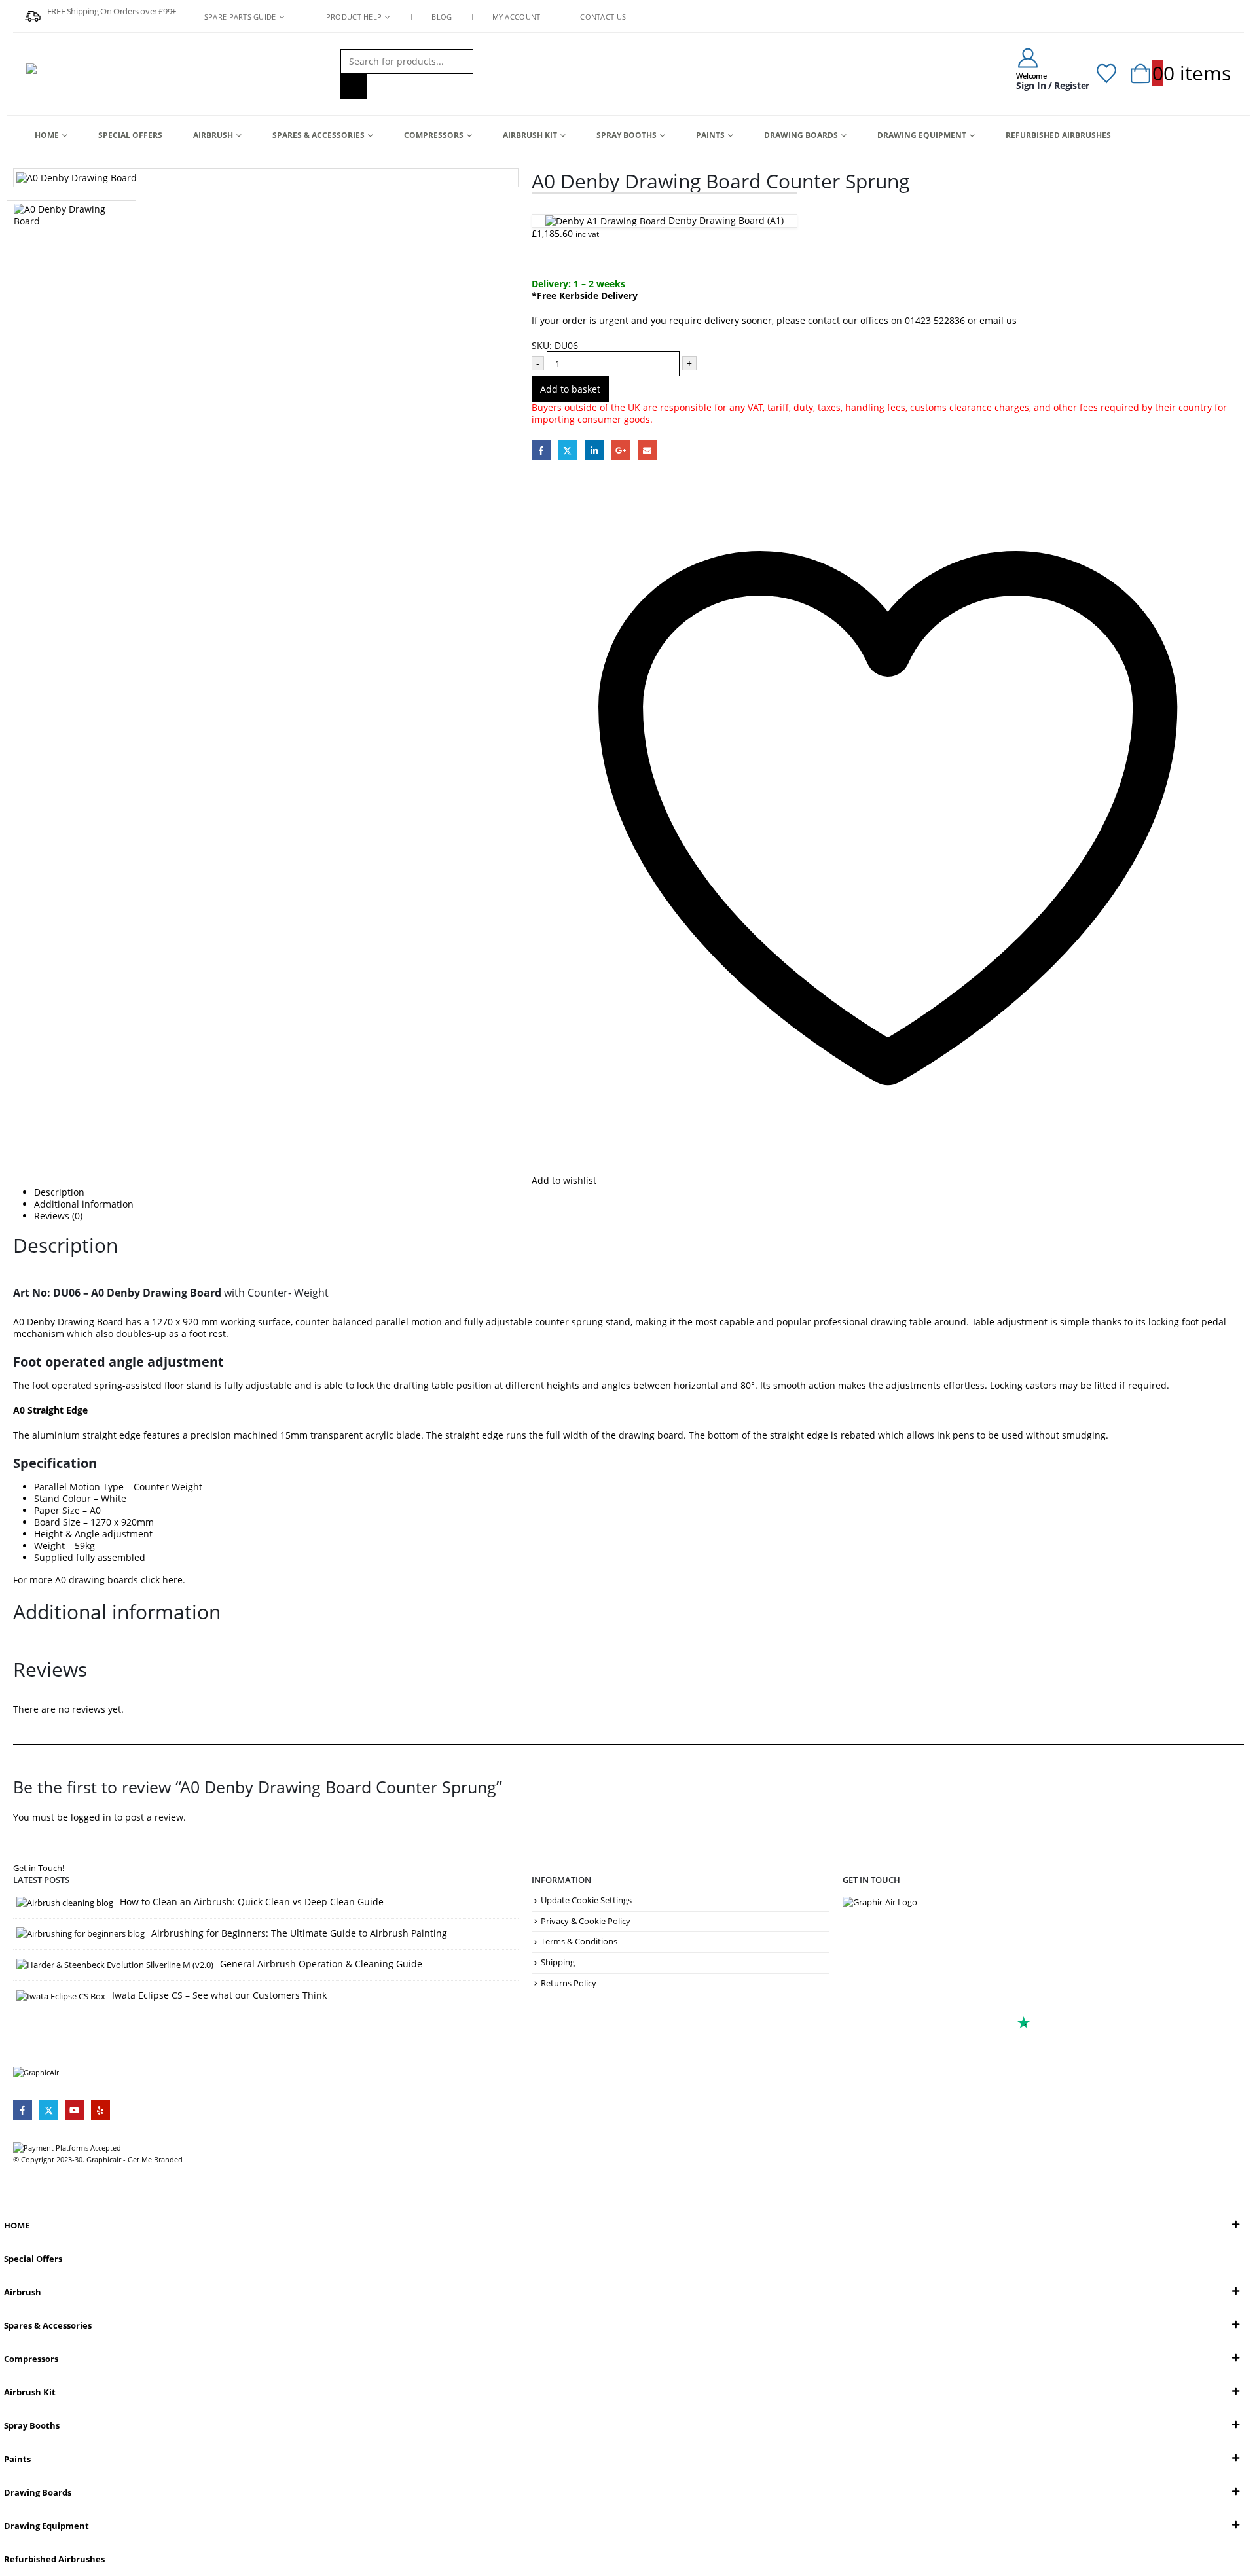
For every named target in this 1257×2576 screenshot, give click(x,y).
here (173, 1580)
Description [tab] (59, 1192)
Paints (710, 135)
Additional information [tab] (84, 1204)
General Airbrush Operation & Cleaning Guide (321, 1964)
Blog (442, 17)
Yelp (100, 2110)
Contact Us (603, 17)
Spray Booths (627, 135)
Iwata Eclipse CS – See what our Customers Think (219, 1995)
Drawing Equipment (922, 135)
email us (998, 320)
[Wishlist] (1106, 74)
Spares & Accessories (319, 135)
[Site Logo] (108, 74)
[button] (8, 2200)
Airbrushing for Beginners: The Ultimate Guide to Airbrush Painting (299, 1933)
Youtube (74, 2110)
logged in (91, 1817)
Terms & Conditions (579, 1941)
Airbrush (213, 135)
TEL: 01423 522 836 (899, 1989)
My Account (517, 17)
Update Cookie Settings (586, 1900)
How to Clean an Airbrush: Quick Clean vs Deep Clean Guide (252, 1902)
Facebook (541, 450)
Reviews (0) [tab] (58, 1216)
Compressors (434, 135)
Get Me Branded (154, 2159)
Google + (620, 450)
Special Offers (130, 135)
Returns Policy (569, 1983)
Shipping (558, 1962)
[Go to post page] (65, 1902)
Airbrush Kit (530, 135)
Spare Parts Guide (240, 17)
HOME (47, 135)
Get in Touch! (39, 1868)
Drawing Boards (801, 135)
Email (647, 450)
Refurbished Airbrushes (1058, 135)
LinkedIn (594, 450)
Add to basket (570, 389)
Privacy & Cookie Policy (586, 1921)
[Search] (354, 86)
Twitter (567, 450)
